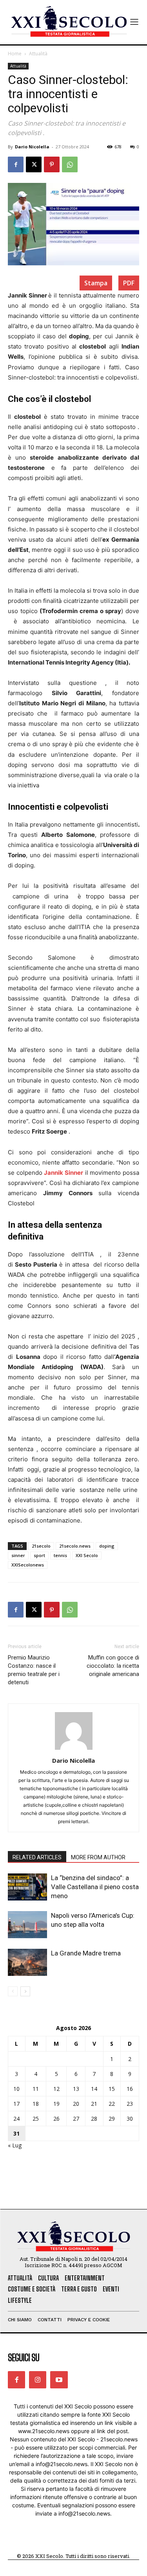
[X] (34, 164)
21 (94, 2104)
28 (94, 2119)
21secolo (41, 1546)
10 (16, 2089)
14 (94, 2089)
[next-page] (25, 1991)
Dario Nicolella (32, 147)
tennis (60, 1555)
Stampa (96, 283)
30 (130, 2119)
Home (15, 54)
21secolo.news (75, 1546)
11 (36, 2089)
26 (56, 2119)
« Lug (15, 2145)
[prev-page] (13, 1991)
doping (107, 1546)
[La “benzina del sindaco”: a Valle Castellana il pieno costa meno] (27, 1887)
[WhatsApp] (70, 164)
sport (39, 1555)
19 (56, 2104)
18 (36, 2104)
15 (112, 2089)
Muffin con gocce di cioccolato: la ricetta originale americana (113, 1666)
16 (130, 2089)
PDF (129, 283)
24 (16, 2119)
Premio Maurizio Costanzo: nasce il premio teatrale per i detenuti (34, 1670)
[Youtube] (59, 2380)
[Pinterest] (52, 164)
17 (16, 2104)
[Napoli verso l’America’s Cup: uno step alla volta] (27, 1925)
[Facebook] (16, 164)
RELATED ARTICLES (37, 1857)
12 (56, 2089)
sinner (18, 1555)
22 (112, 2104)
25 (36, 2119)
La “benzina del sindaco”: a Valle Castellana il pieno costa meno (95, 1887)
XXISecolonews (28, 1565)
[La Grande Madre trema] (27, 1962)
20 (76, 2104)
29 (112, 2119)
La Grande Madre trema (86, 1953)
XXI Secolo (87, 1555)
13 (76, 2089)
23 (130, 2104)
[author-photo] (74, 1750)
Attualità (38, 54)
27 (76, 2119)
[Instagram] (38, 2380)
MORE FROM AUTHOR (98, 1857)
